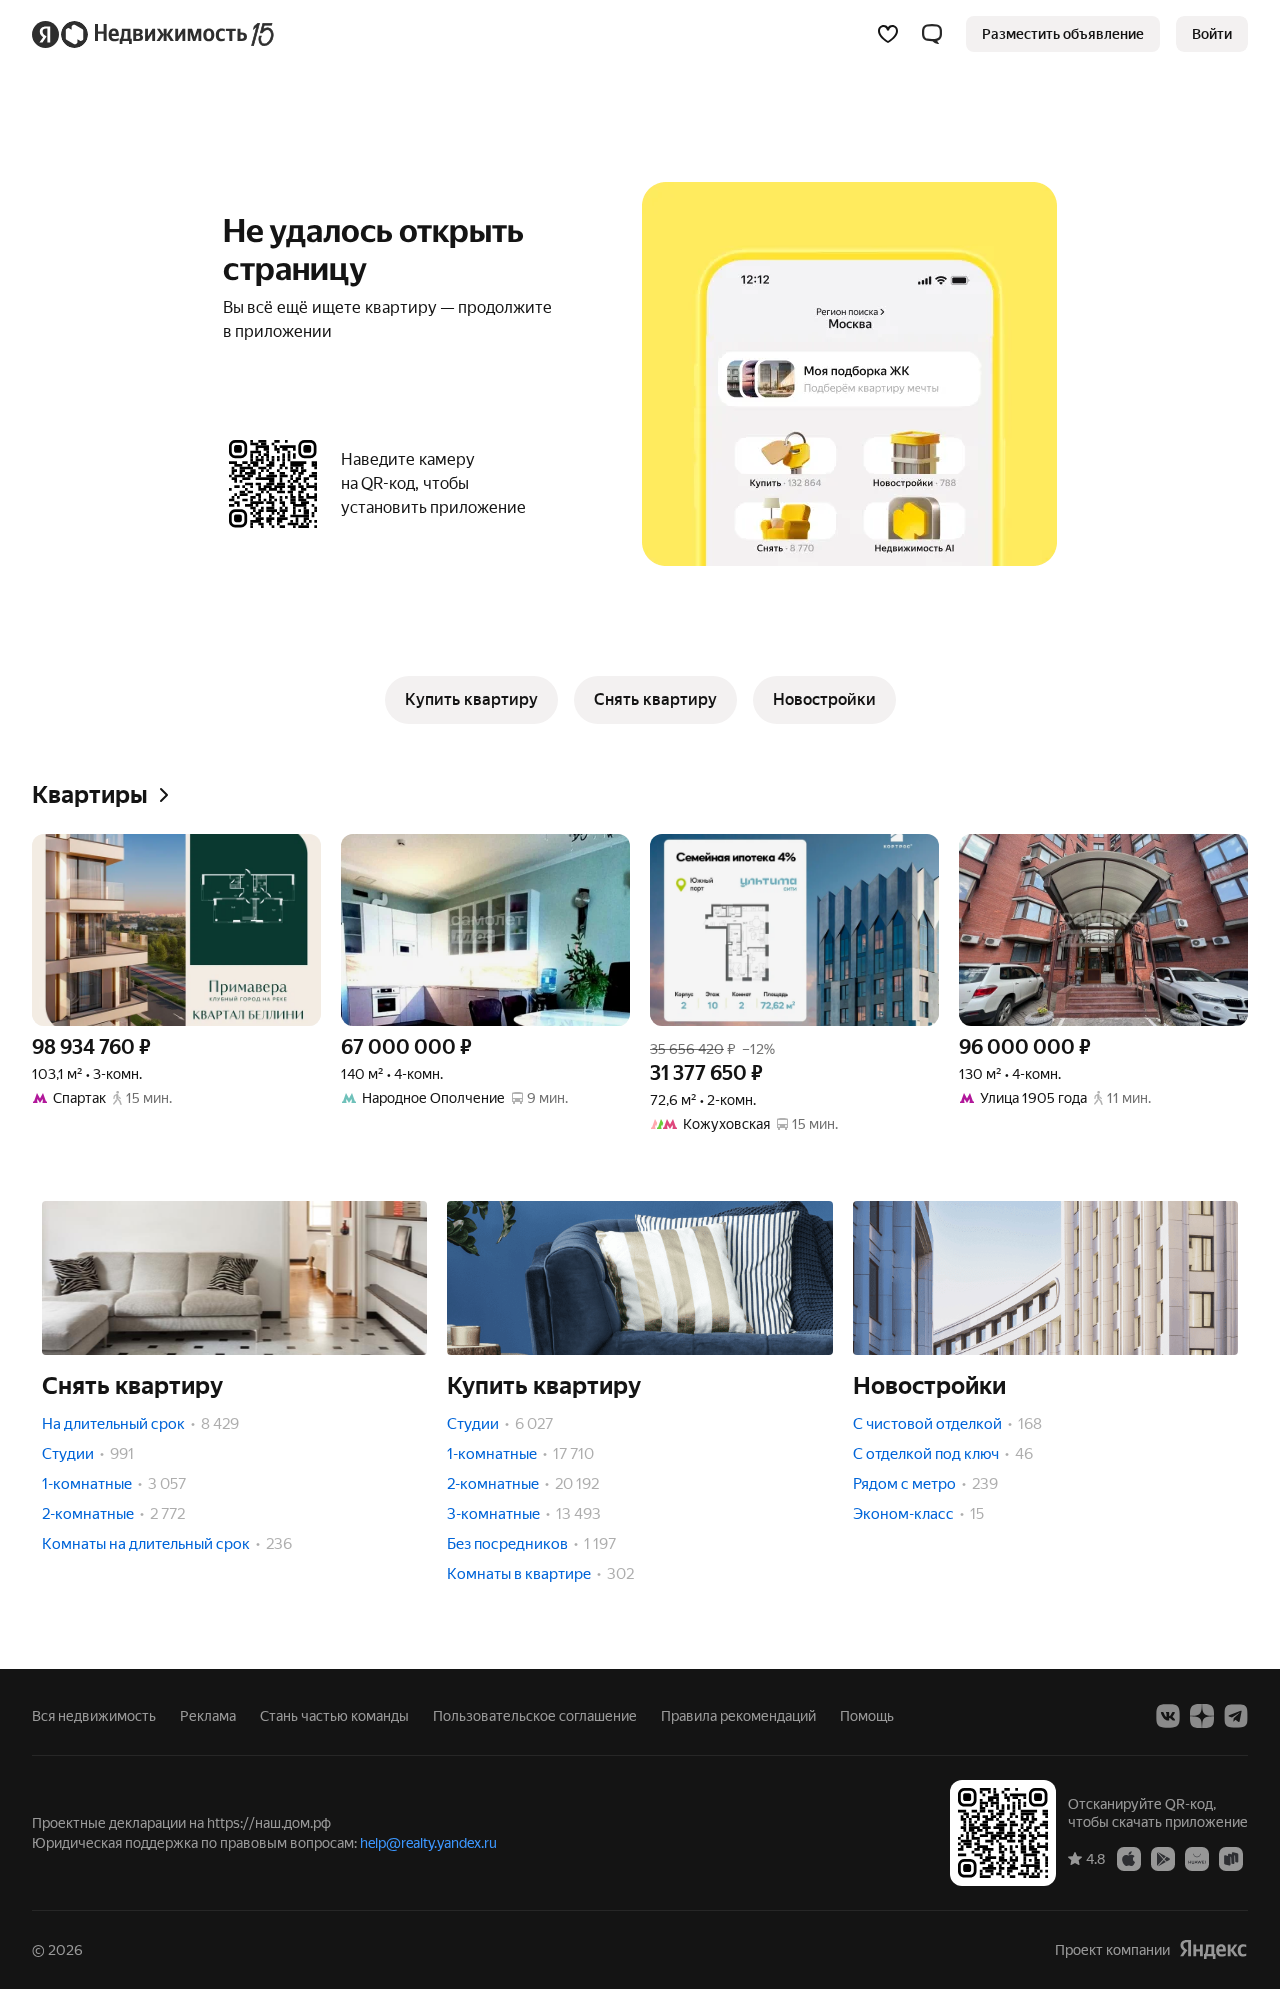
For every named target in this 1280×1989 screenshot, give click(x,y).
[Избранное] (888, 34)
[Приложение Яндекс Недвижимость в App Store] (1129, 1858)
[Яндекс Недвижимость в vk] (1168, 1716)
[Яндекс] (1213, 1949)
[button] (932, 34)
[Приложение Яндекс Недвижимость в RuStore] (1231, 1858)
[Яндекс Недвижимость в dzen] (1202, 1716)
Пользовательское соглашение (535, 1716)
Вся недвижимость (94, 1716)
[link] (1212, 34)
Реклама (208, 1716)
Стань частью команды (334, 1716)
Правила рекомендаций (738, 1716)
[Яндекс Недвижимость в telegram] (1236, 1716)
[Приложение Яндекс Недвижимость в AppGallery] (1197, 1858)
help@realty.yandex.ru (428, 1843)
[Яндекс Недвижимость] (154, 34)
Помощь (867, 1716)
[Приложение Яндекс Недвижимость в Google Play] (1163, 1858)
